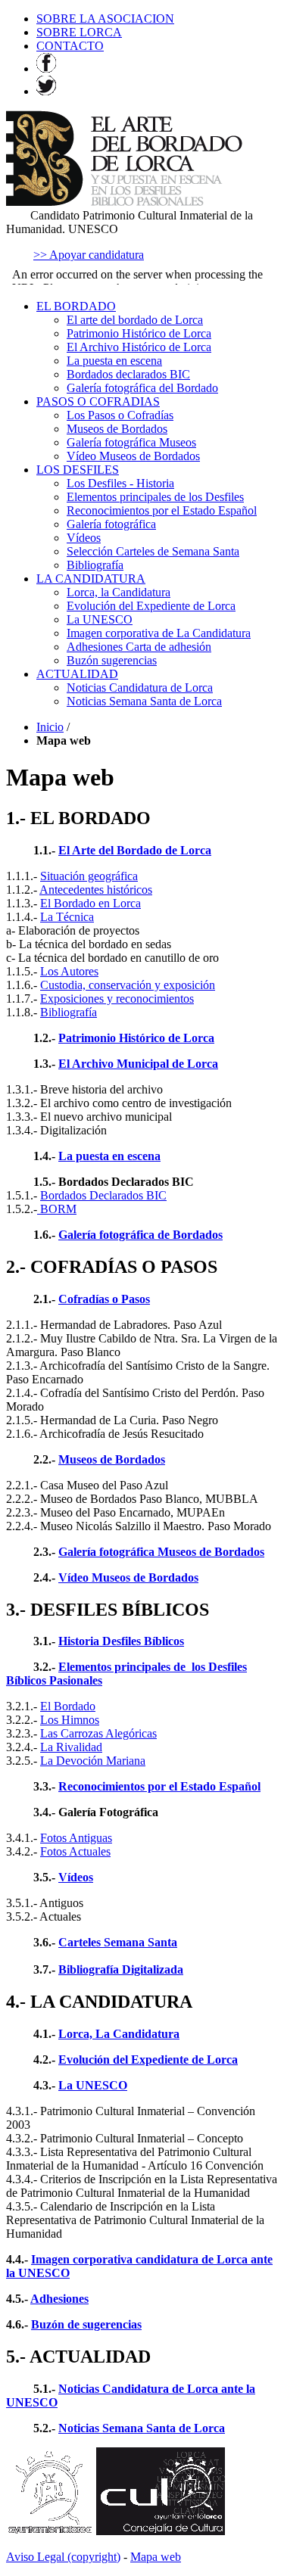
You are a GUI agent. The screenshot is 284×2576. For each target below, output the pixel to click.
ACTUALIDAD (77, 674)
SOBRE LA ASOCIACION (105, 19)
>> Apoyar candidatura (89, 255)
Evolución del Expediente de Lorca (151, 606)
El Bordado (68, 1706)
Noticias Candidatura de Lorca (140, 688)
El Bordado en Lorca (91, 903)
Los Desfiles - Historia (120, 483)
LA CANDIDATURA (91, 579)
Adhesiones (59, 2299)
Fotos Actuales (75, 1851)
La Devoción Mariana (93, 1761)
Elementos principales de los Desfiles (155, 497)
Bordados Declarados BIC (103, 1195)
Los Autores (69, 971)
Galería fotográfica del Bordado (142, 388)
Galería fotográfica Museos (131, 442)
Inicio (50, 727)
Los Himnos (70, 1720)
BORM (57, 1209)
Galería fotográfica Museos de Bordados (161, 1552)
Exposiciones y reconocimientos (117, 999)
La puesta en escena (114, 361)
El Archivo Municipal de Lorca (138, 1064)
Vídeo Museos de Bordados (133, 456)
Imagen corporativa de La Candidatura (159, 633)
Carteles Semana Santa (118, 1942)
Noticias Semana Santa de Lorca (144, 701)
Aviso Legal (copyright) (63, 2557)
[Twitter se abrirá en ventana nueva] (46, 91)
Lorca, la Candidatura (119, 592)
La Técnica (67, 917)
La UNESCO (100, 619)
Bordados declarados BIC (128, 374)
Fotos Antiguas (76, 1838)
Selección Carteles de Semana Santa (153, 551)
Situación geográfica (89, 876)
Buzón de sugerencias (86, 2324)
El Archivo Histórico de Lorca (139, 347)
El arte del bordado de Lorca (135, 320)
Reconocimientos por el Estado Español (162, 510)
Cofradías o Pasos (104, 1299)
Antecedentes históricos (96, 890)
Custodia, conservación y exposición (128, 985)
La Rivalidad (71, 1747)
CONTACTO (70, 46)
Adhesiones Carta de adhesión (139, 647)
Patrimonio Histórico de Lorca (139, 333)
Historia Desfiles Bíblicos (121, 1641)
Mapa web (156, 2557)
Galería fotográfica (111, 524)
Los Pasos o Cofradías (120, 415)
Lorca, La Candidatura (119, 2034)
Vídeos (84, 538)
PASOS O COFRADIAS (98, 401)
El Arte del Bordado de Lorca (135, 850)
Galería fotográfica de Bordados (140, 1235)
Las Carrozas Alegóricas (98, 1733)
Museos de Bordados (117, 429)
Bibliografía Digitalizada (121, 1969)
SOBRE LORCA (79, 32)
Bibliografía (95, 565)
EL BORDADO (76, 306)
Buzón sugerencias (112, 660)
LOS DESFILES (78, 470)
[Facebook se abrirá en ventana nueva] (46, 68)
